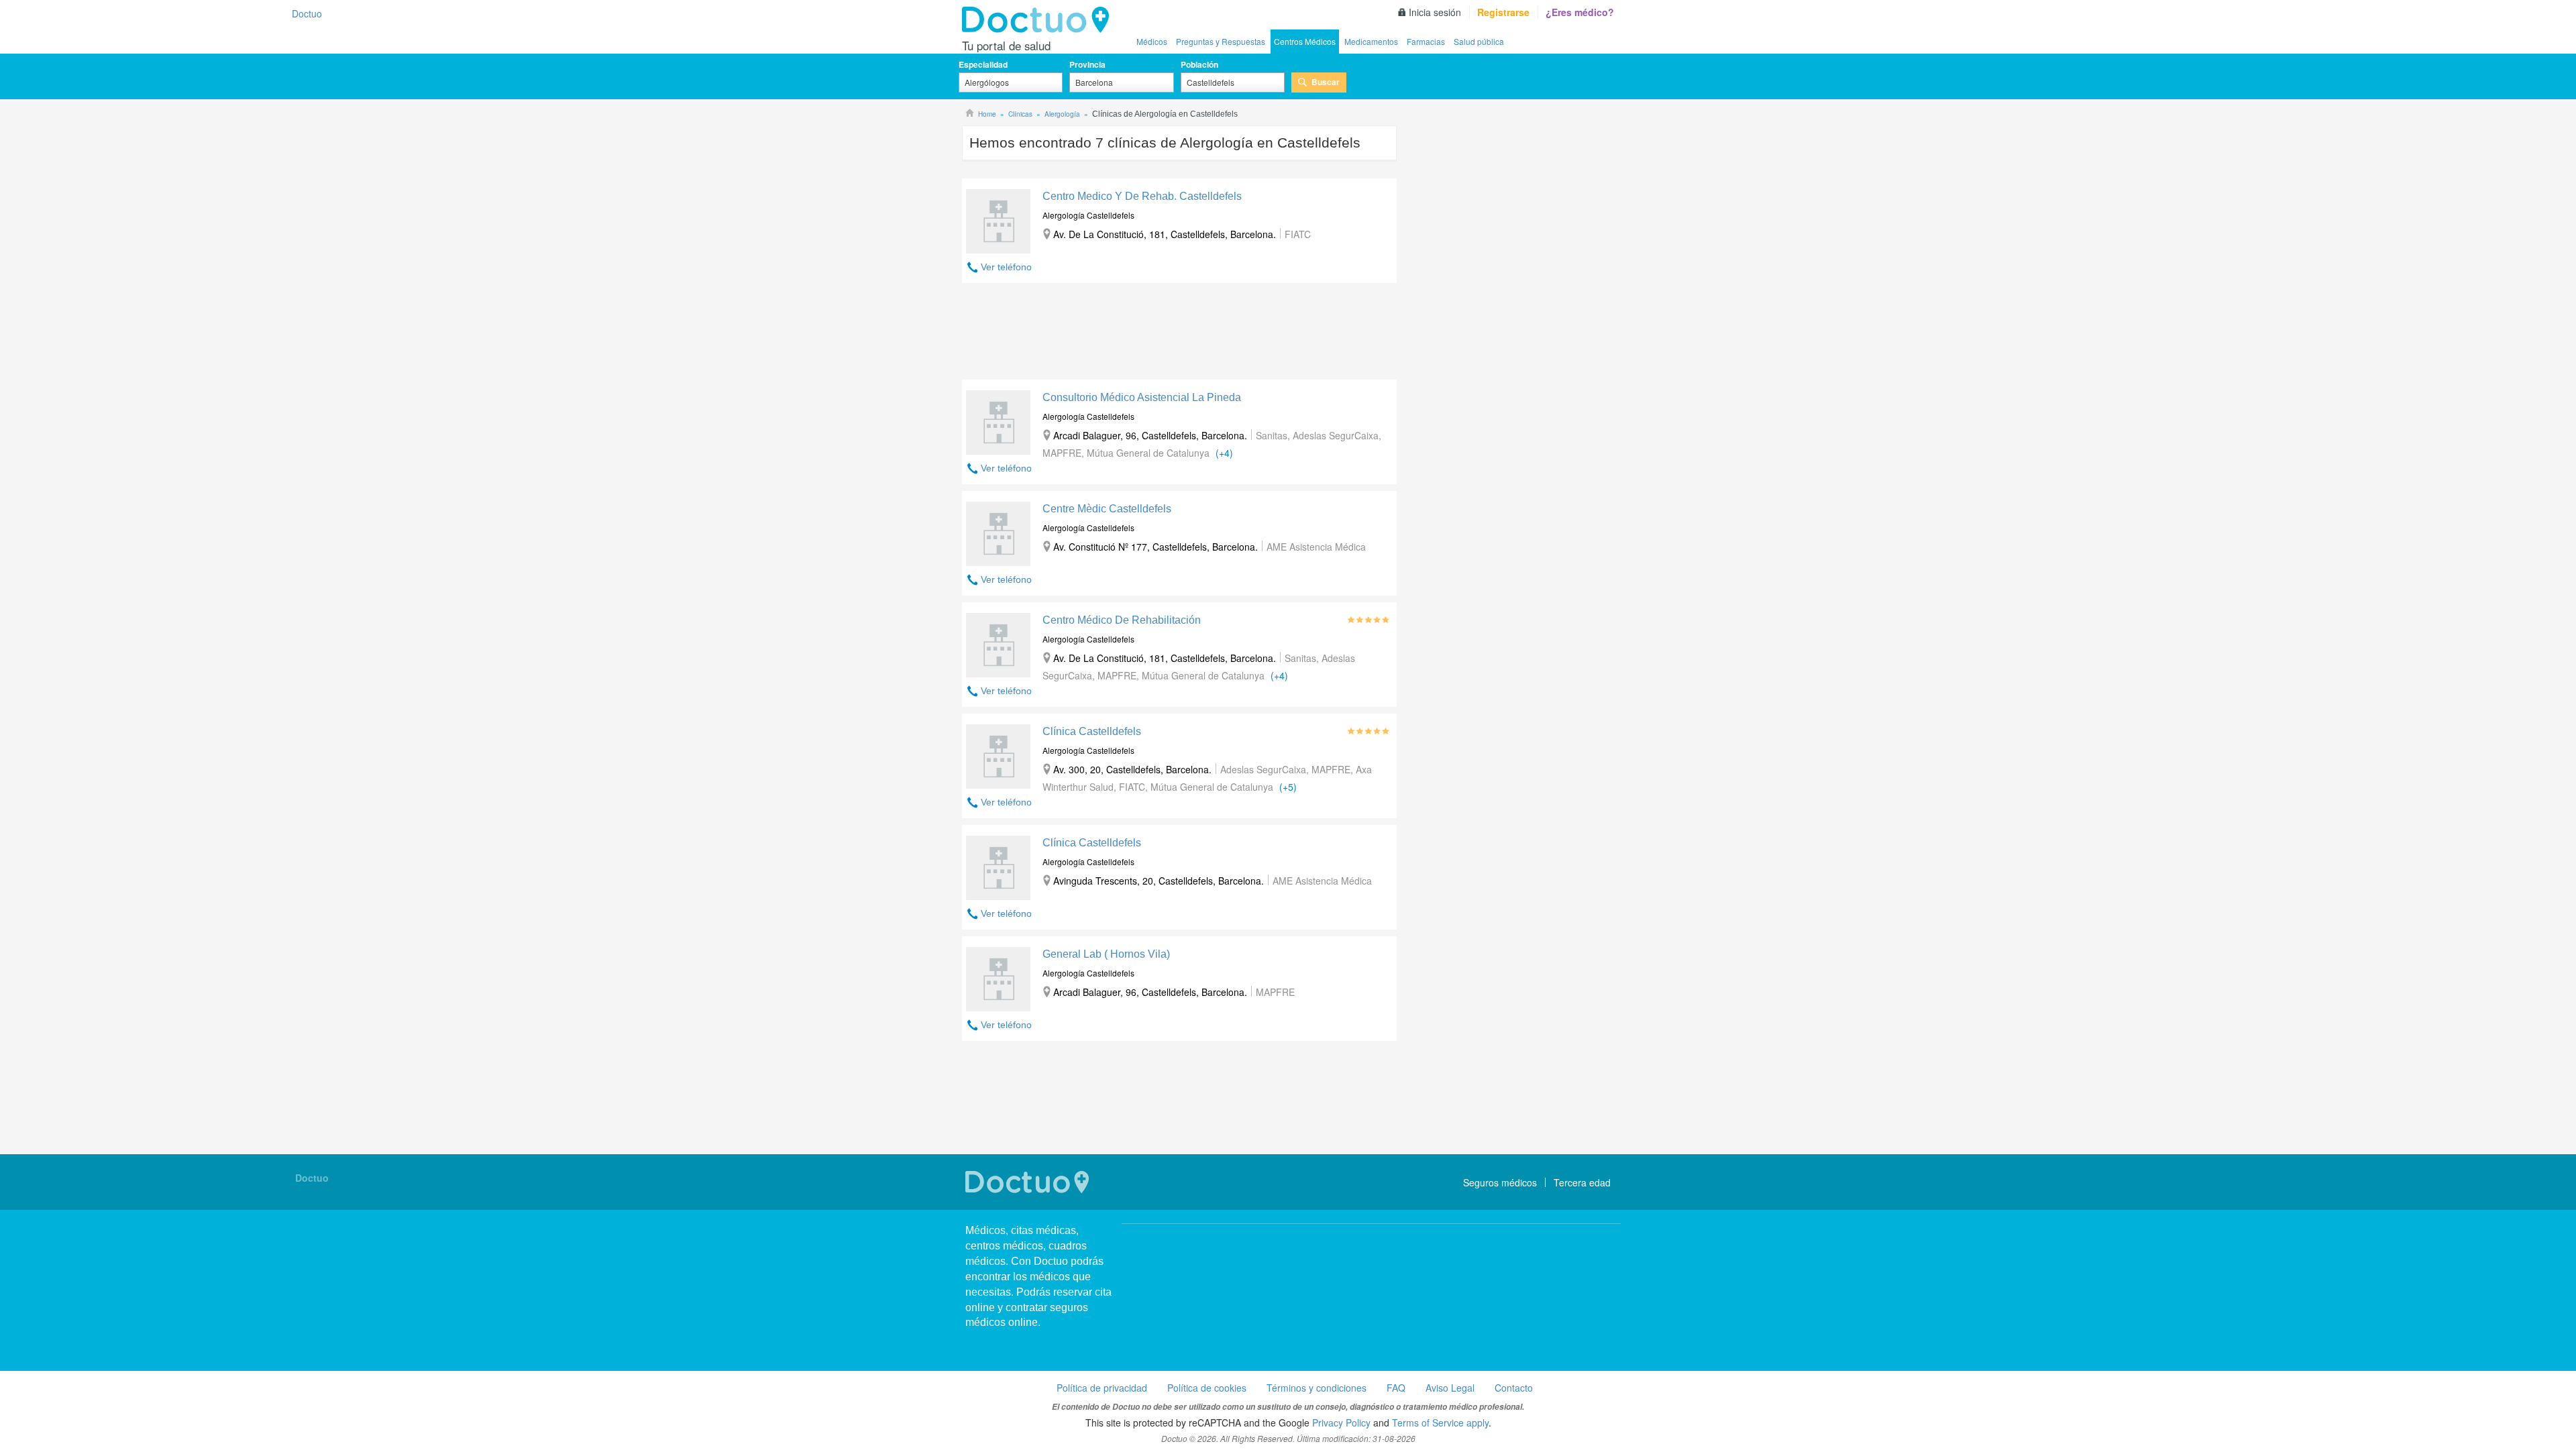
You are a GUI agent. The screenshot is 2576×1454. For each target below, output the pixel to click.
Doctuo (1039, 20)
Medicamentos (1371, 41)
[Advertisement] (1179, 335)
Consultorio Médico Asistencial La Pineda (1142, 397)
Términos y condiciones (1317, 1388)
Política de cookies (1207, 1388)
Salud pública (1479, 41)
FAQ (1396, 1388)
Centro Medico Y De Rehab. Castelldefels (1142, 196)
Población (1199, 64)
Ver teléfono (1006, 267)
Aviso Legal (1450, 1388)
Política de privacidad (1102, 1388)
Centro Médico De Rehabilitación (1122, 620)
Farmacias (1426, 41)
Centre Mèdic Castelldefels (1107, 509)
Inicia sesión (1435, 12)
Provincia (1087, 64)
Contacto (1514, 1388)
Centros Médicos (1305, 41)
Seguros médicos (1500, 1182)
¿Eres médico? (1580, 12)
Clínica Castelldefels (1092, 731)
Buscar (1326, 82)
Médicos (1152, 41)
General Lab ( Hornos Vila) (1106, 954)
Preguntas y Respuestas (1221, 41)
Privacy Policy (1341, 1422)
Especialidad (983, 64)
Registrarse (1503, 12)
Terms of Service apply (1440, 1422)
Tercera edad (1582, 1182)
